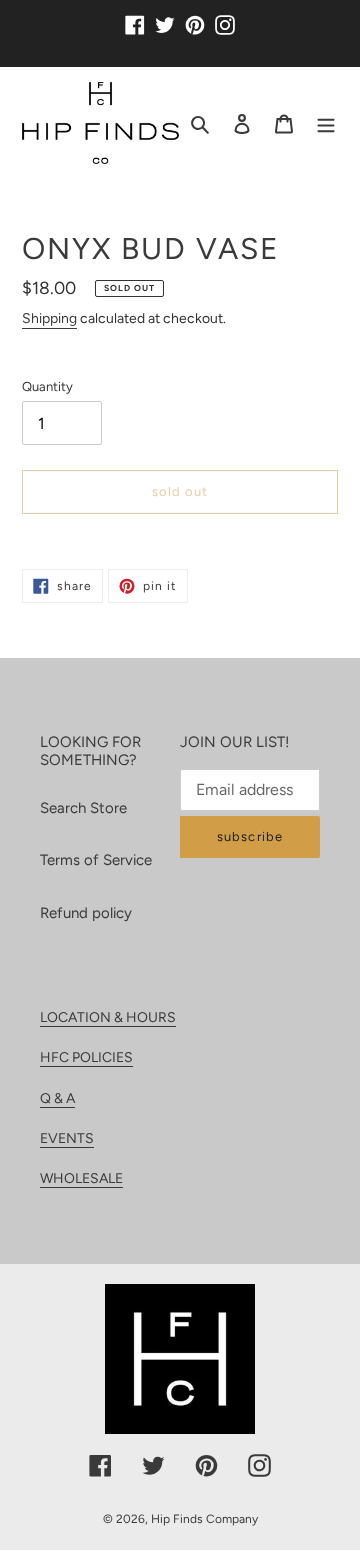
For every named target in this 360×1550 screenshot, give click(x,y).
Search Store (83, 808)
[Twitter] (165, 17)
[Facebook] (135, 17)
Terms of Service (96, 860)
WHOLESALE (81, 1178)
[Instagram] (225, 17)
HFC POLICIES (86, 1057)
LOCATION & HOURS (108, 1017)
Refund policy (86, 913)
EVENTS (67, 1138)
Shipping (49, 318)
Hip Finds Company (204, 1519)
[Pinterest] (195, 17)
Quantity (47, 386)
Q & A (57, 1098)
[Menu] (326, 123)
